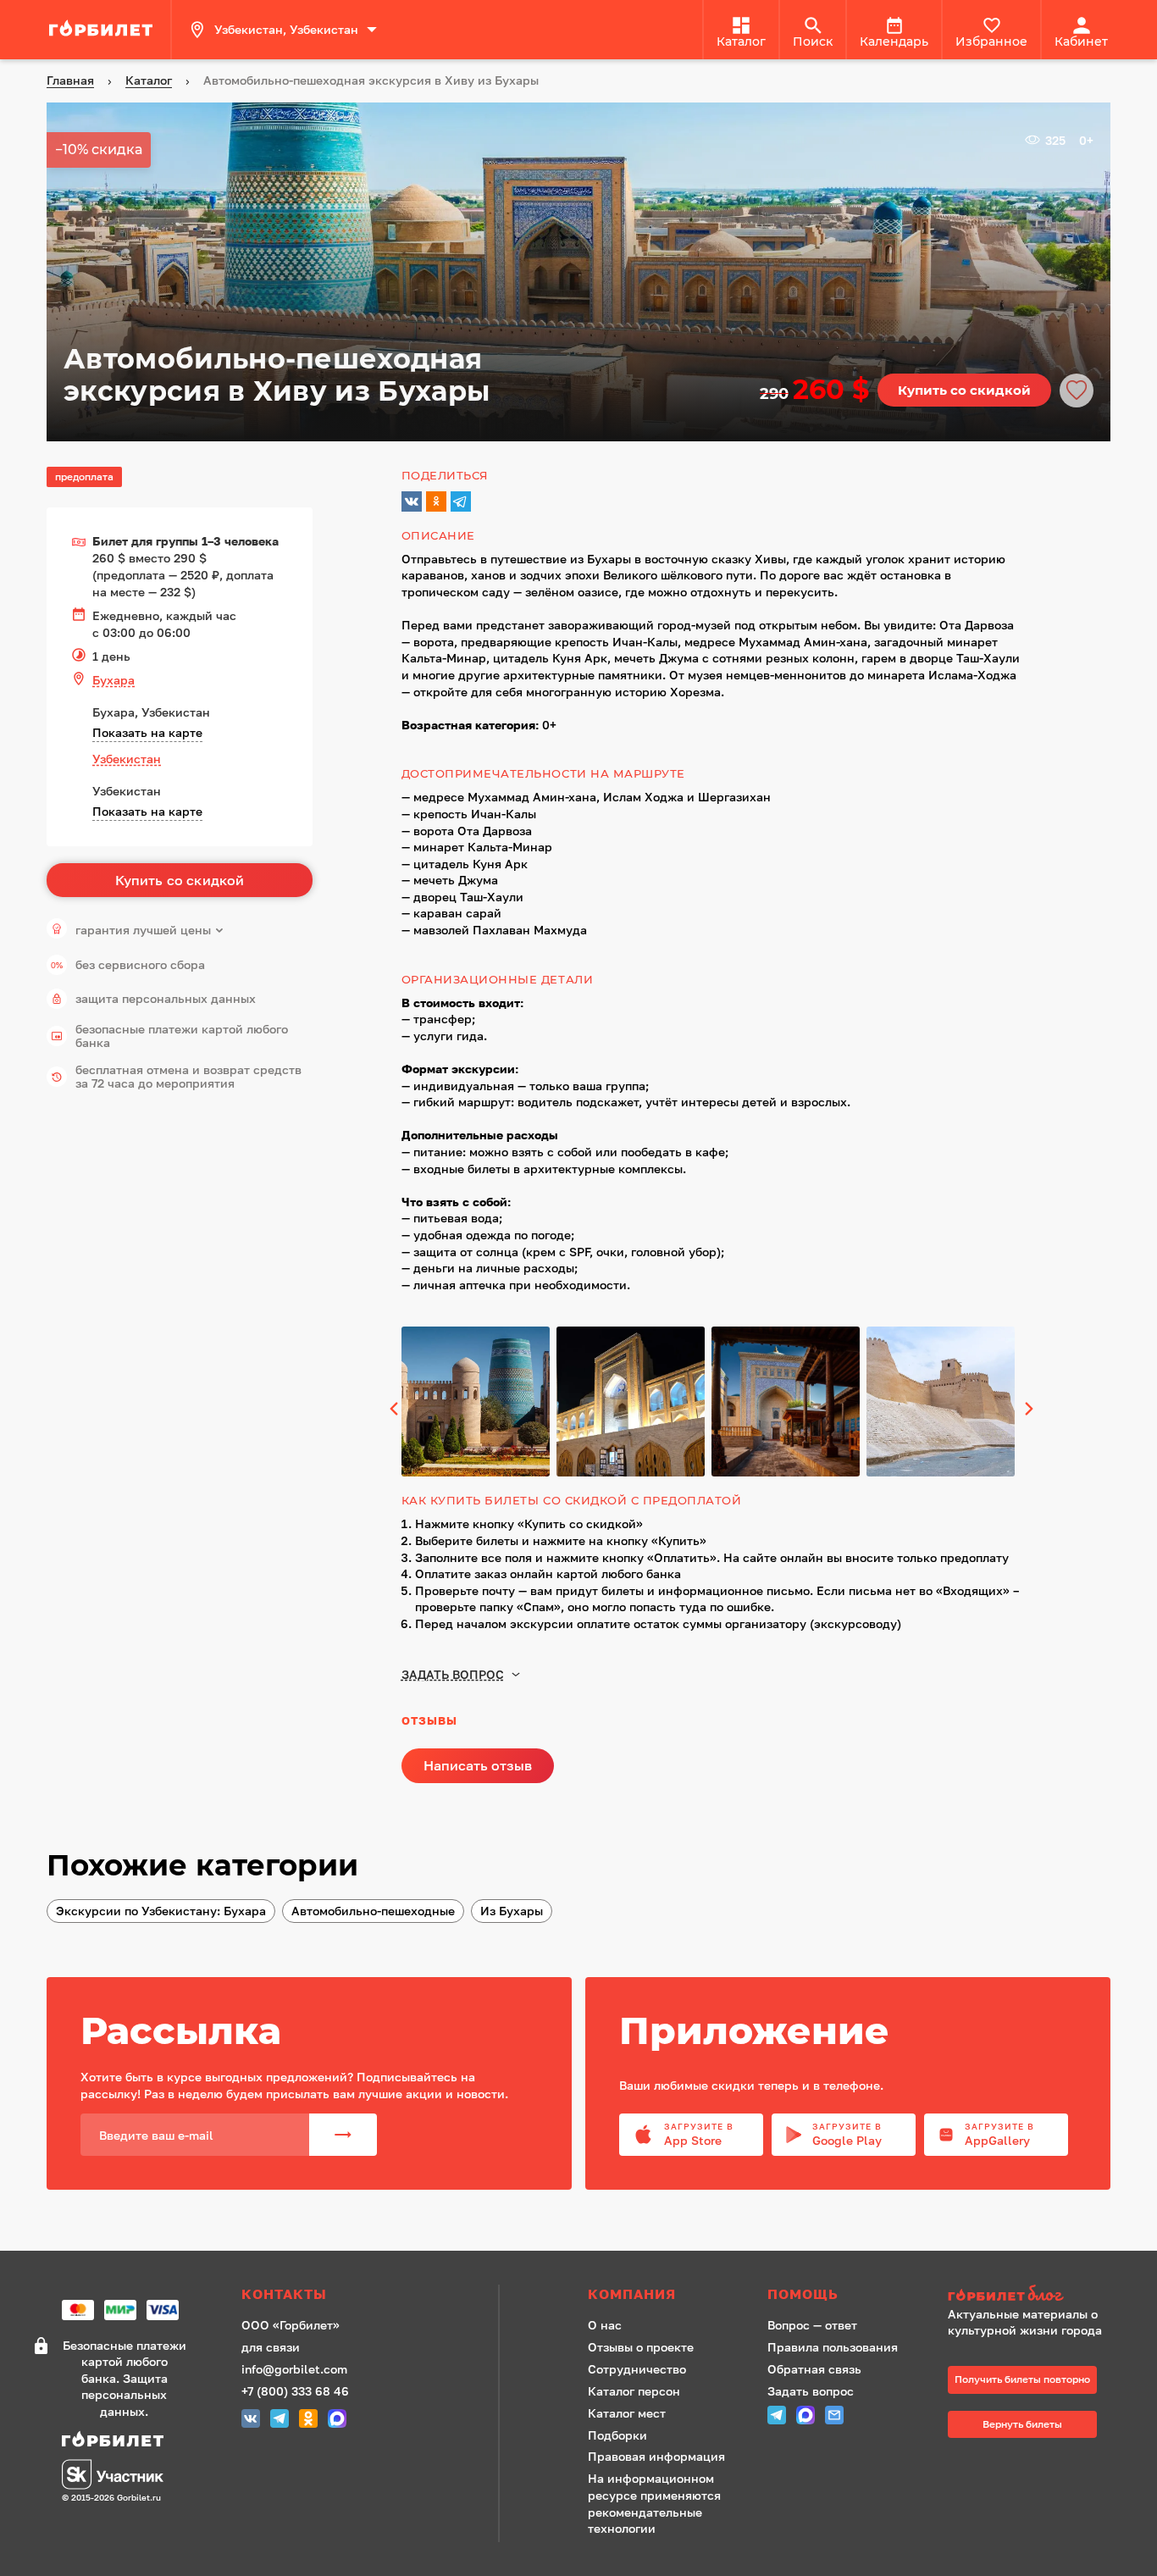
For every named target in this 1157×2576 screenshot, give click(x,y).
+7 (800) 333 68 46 (295, 2391)
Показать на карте (147, 732)
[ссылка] (103, 30)
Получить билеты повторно (1022, 2379)
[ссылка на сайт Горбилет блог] (1031, 2295)
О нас (605, 2325)
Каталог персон (634, 2391)
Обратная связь (814, 2369)
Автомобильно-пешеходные (373, 1911)
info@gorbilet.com (294, 2369)
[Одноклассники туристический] (308, 2421)
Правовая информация (656, 2456)
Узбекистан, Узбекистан (286, 29)
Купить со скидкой (964, 390)
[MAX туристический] (337, 2421)
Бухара (113, 680)
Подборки (617, 2435)
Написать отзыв (478, 1765)
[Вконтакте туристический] (251, 2421)
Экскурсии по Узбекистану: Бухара (161, 1911)
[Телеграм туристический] (280, 2421)
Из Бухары (512, 1911)
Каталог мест (627, 2413)
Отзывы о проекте (641, 2347)
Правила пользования (833, 2347)
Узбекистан (127, 759)
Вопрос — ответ (812, 2325)
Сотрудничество (637, 2369)
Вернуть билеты (1022, 2424)
